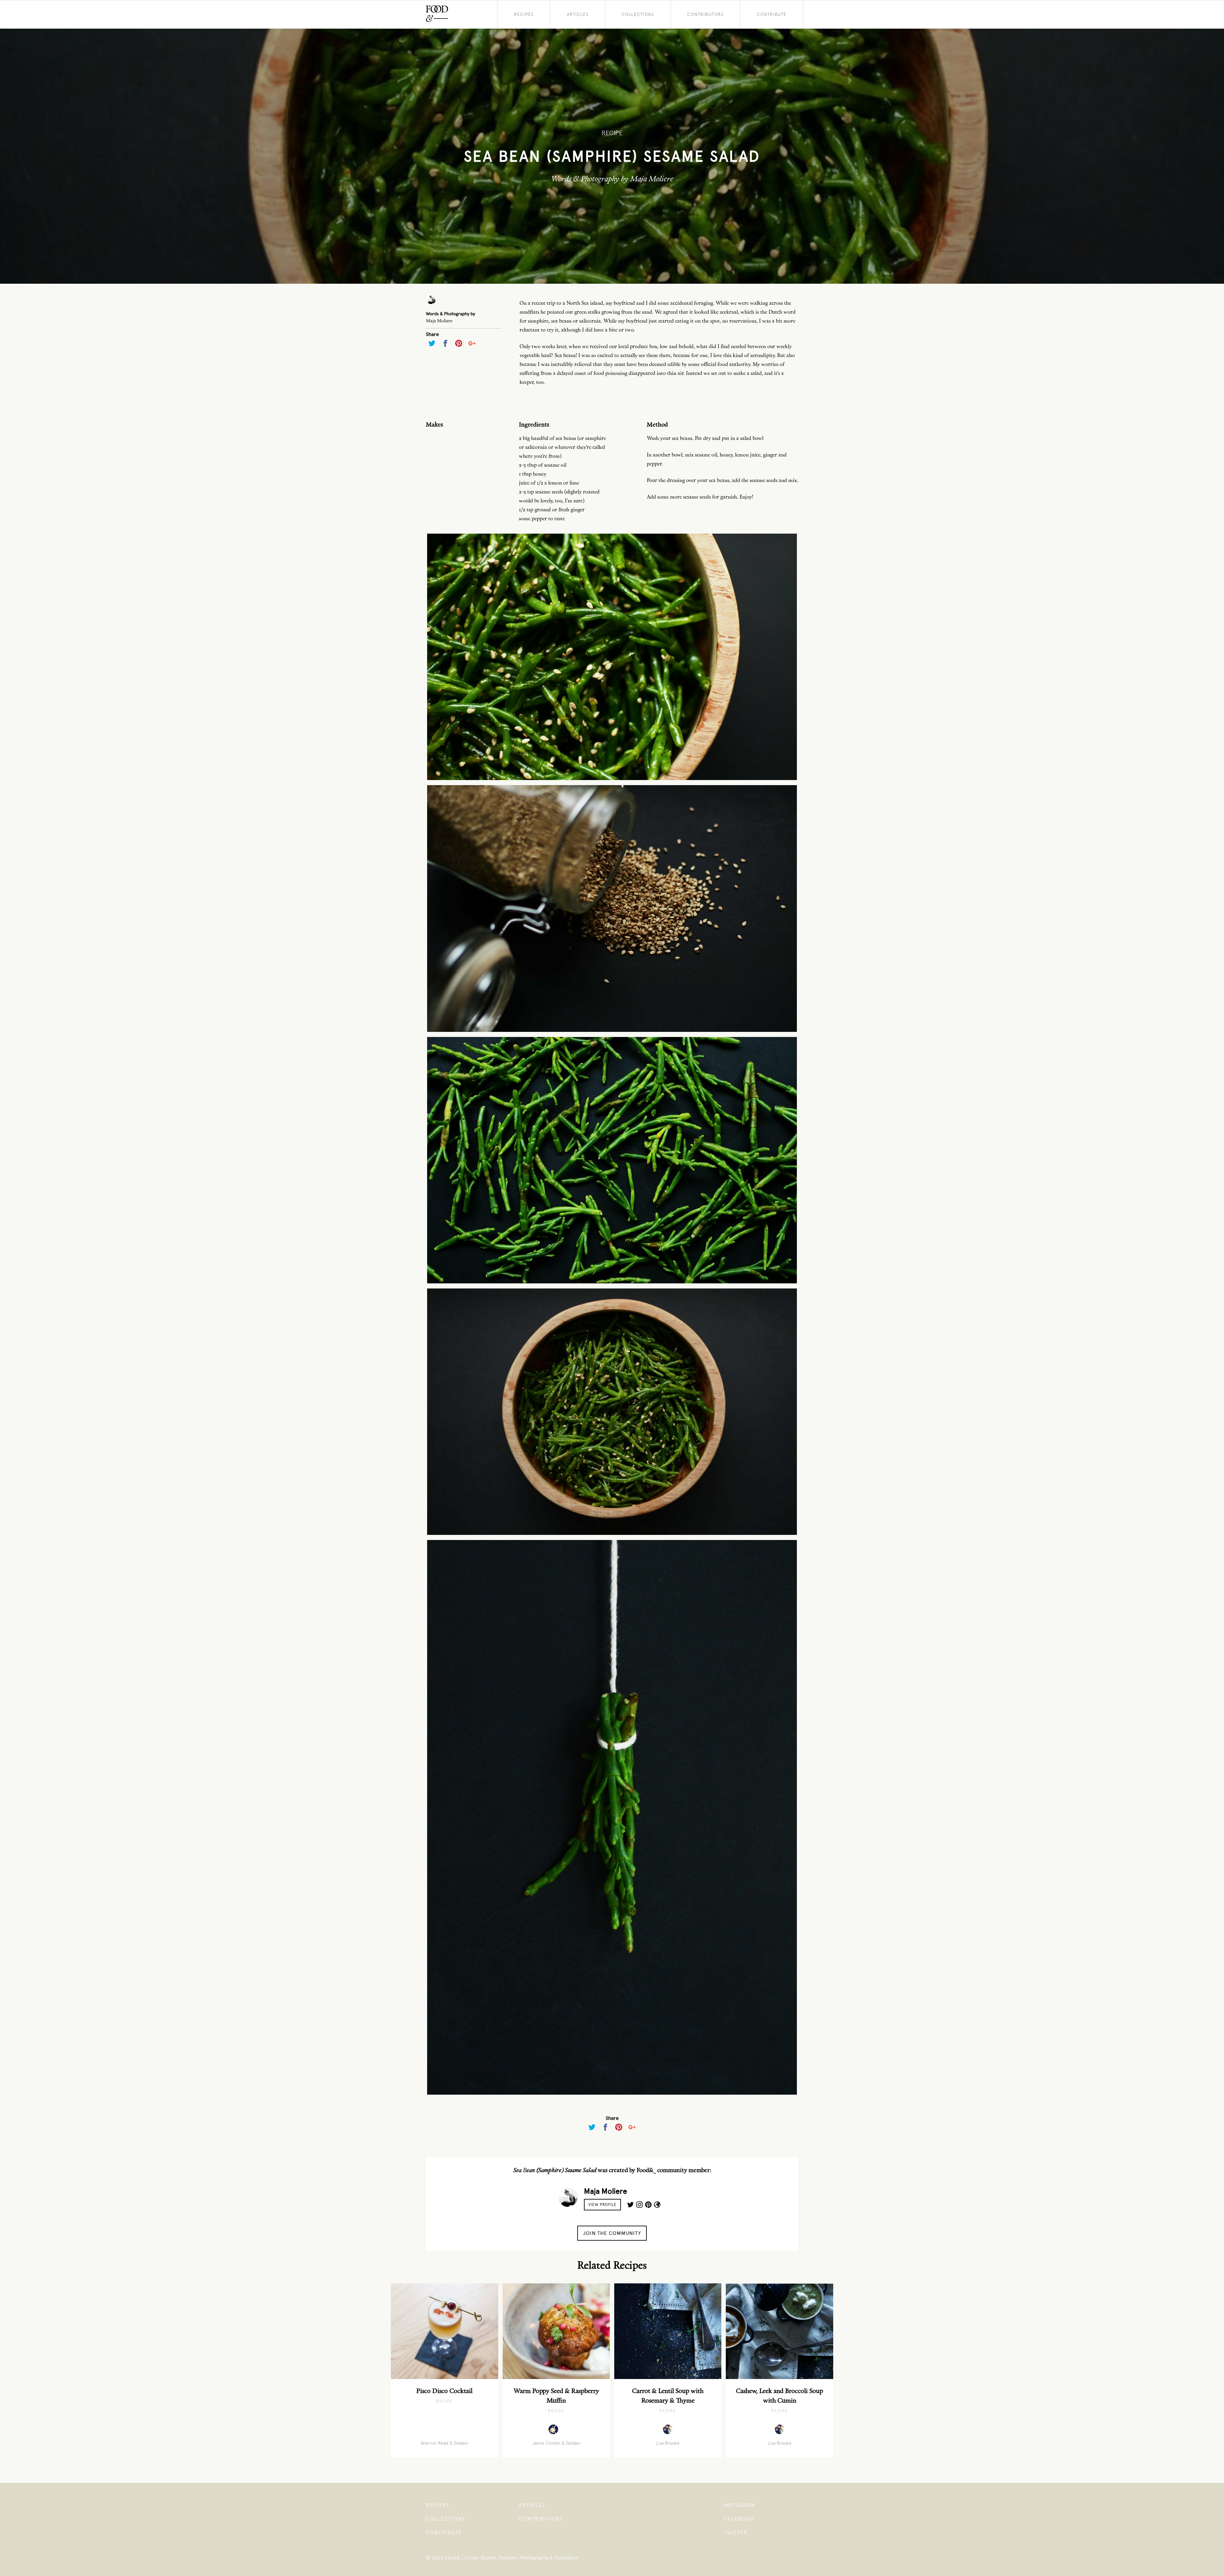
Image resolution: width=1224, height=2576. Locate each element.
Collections (638, 14)
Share (432, 334)
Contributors (705, 14)
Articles (578, 14)
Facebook (739, 2519)
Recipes (524, 14)
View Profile (602, 2205)
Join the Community (612, 2233)
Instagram (740, 2505)
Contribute (772, 14)
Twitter (736, 2532)
